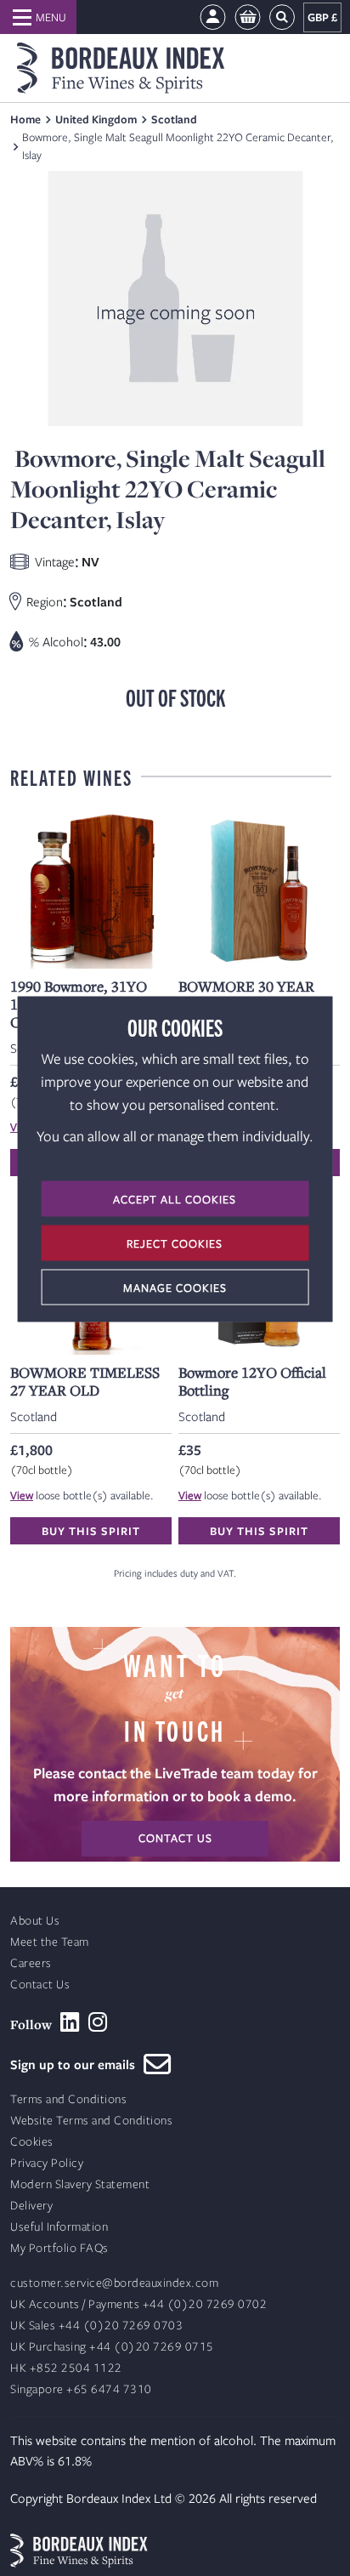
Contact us (175, 1838)
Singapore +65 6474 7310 (81, 2389)
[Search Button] (282, 17)
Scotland (174, 119)
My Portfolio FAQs (59, 2248)
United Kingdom (96, 119)
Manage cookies (175, 1288)
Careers (31, 1963)
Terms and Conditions (68, 2099)
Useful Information (59, 2227)
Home (25, 119)
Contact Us (40, 1985)
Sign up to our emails (77, 2064)
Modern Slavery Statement (80, 2184)
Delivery (31, 2206)
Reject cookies (175, 1243)
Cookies (32, 2142)
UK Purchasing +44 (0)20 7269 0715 (112, 2347)
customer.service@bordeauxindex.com (114, 2283)
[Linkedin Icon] (70, 2022)
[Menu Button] (38, 17)
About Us (35, 1921)
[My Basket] (248, 17)
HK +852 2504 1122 (66, 2368)
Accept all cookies (175, 1199)
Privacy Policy (47, 2163)
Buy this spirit (91, 1531)
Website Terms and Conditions (91, 2121)
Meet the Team (50, 1942)
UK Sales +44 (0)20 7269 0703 (96, 2326)
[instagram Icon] (98, 2022)
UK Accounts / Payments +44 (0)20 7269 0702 (138, 2304)
